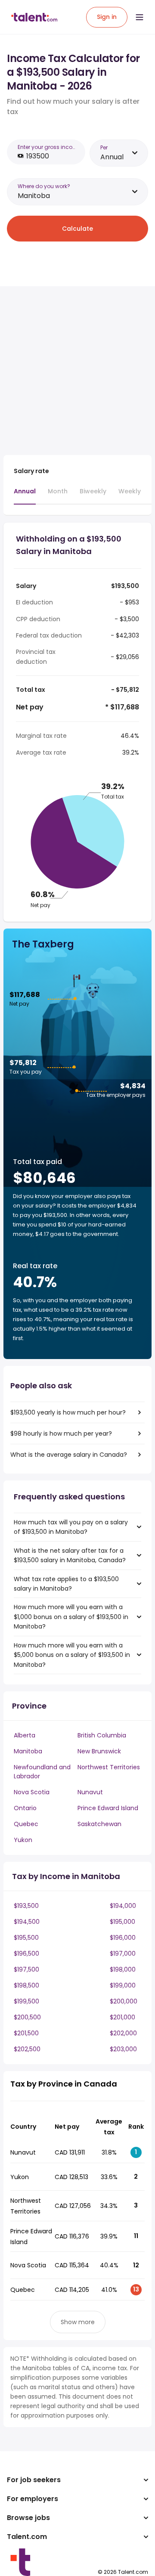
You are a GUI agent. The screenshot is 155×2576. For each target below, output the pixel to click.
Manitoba (28, 1751)
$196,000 (123, 1938)
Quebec (26, 1824)
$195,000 (122, 1922)
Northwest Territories (109, 1767)
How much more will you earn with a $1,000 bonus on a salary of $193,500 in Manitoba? (71, 1617)
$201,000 (122, 2017)
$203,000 (123, 2049)
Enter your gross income (49, 147)
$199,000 (123, 1985)
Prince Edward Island (108, 1808)
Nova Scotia (32, 1792)
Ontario (25, 1808)
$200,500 (27, 2017)
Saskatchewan (99, 1824)
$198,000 (123, 1969)
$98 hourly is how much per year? (61, 1434)
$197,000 (123, 1954)
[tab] (25, 495)
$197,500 (26, 1969)
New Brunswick (99, 1751)
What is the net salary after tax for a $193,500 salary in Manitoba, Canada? (70, 1555)
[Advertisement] (77, 371)
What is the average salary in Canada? (69, 1455)
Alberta (25, 1735)
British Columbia (102, 1735)
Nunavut (90, 1792)
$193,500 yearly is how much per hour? (68, 1412)
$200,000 (124, 2001)
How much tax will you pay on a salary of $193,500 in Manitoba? (71, 1527)
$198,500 (26, 1985)
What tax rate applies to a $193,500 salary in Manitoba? (66, 1584)
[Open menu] (139, 17)
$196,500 (26, 1954)
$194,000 (123, 1906)
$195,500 (26, 1938)
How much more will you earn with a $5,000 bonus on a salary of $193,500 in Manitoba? (72, 1655)
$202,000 (123, 2033)
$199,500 (26, 2001)
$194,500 (27, 1922)
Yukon (23, 1840)
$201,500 (26, 2033)
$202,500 (27, 2049)
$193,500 (26, 1906)
